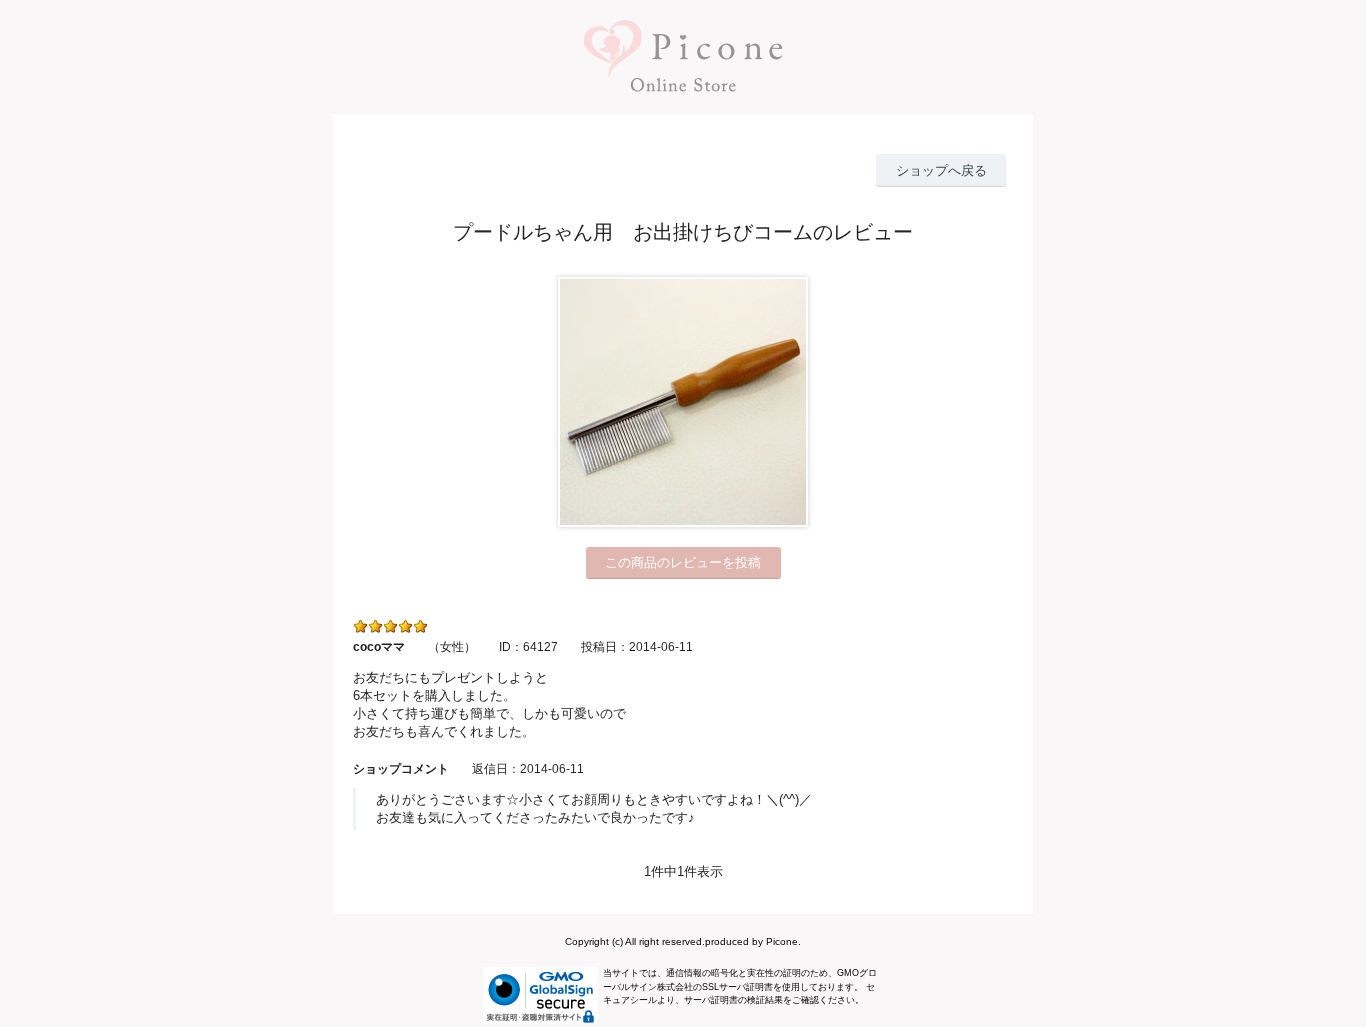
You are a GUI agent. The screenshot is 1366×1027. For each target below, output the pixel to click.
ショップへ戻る (941, 170)
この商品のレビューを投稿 (683, 562)
